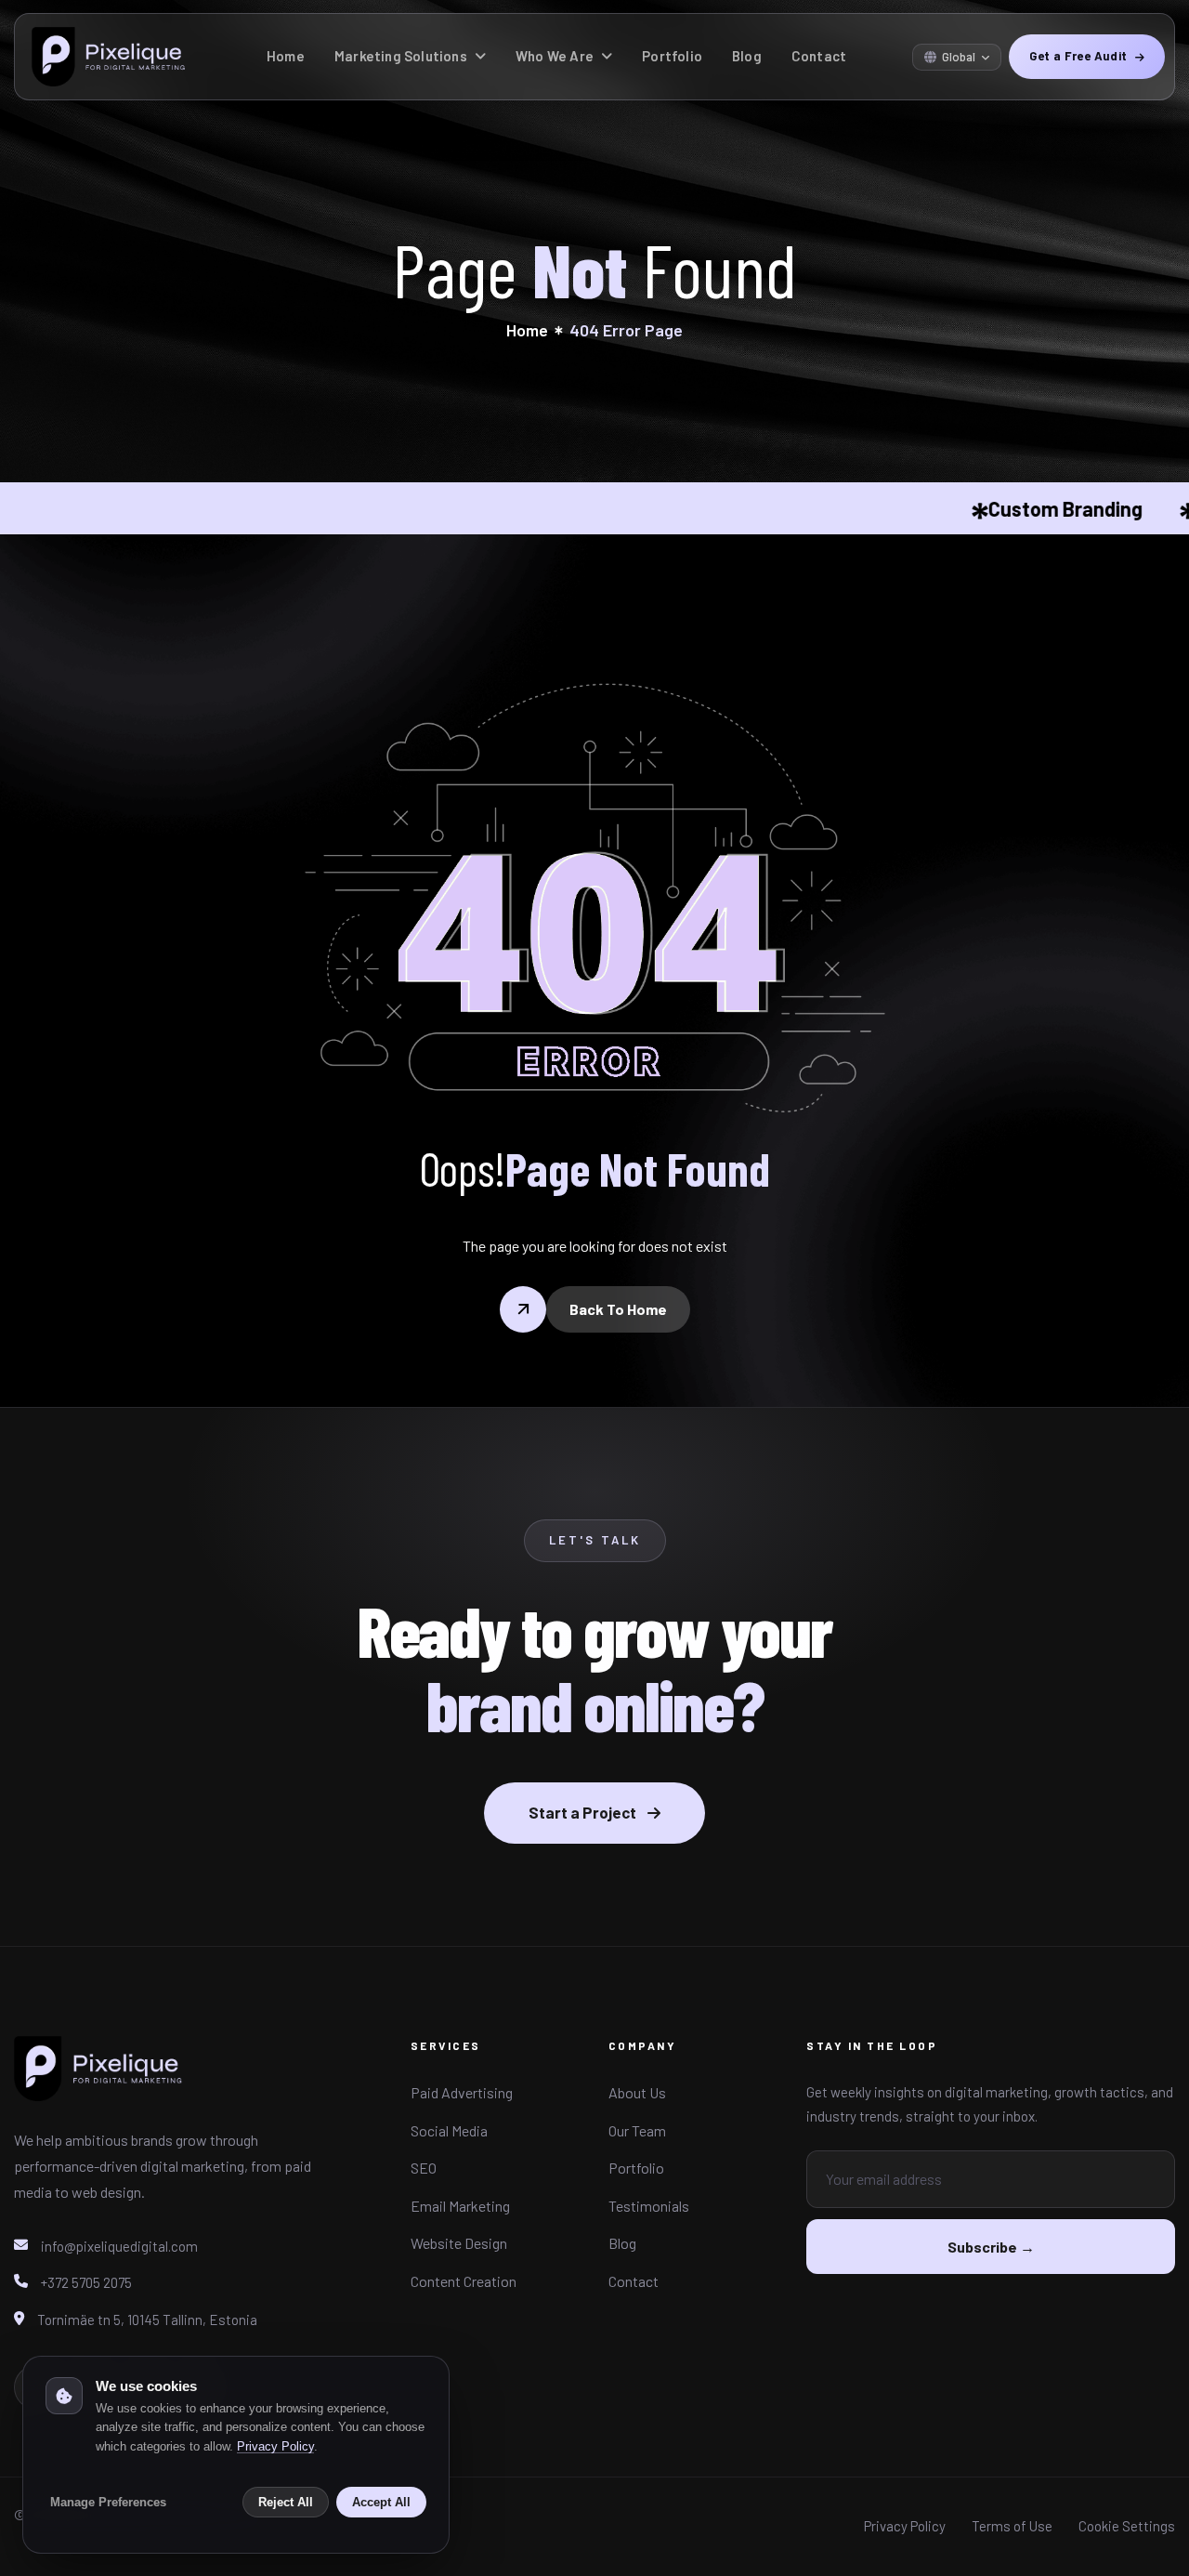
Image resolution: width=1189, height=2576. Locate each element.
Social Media (449, 2130)
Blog (747, 56)
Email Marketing (460, 2206)
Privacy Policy (905, 2526)
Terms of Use (1012, 2526)
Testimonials (649, 2206)
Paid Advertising (462, 2092)
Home (286, 56)
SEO (424, 2168)
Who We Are (555, 56)
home (527, 330)
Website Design (459, 2243)
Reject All (286, 2502)
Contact (819, 56)
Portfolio (672, 56)
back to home (618, 1309)
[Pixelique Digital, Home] (99, 2079)
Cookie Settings (1127, 2526)
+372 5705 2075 (86, 2282)
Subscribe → (991, 2247)
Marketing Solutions (401, 56)
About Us (637, 2092)
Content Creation (464, 2281)
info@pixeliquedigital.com (119, 2246)
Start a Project (582, 1812)
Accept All (381, 2502)
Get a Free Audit (1078, 56)
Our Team (637, 2130)
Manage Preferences (108, 2502)
